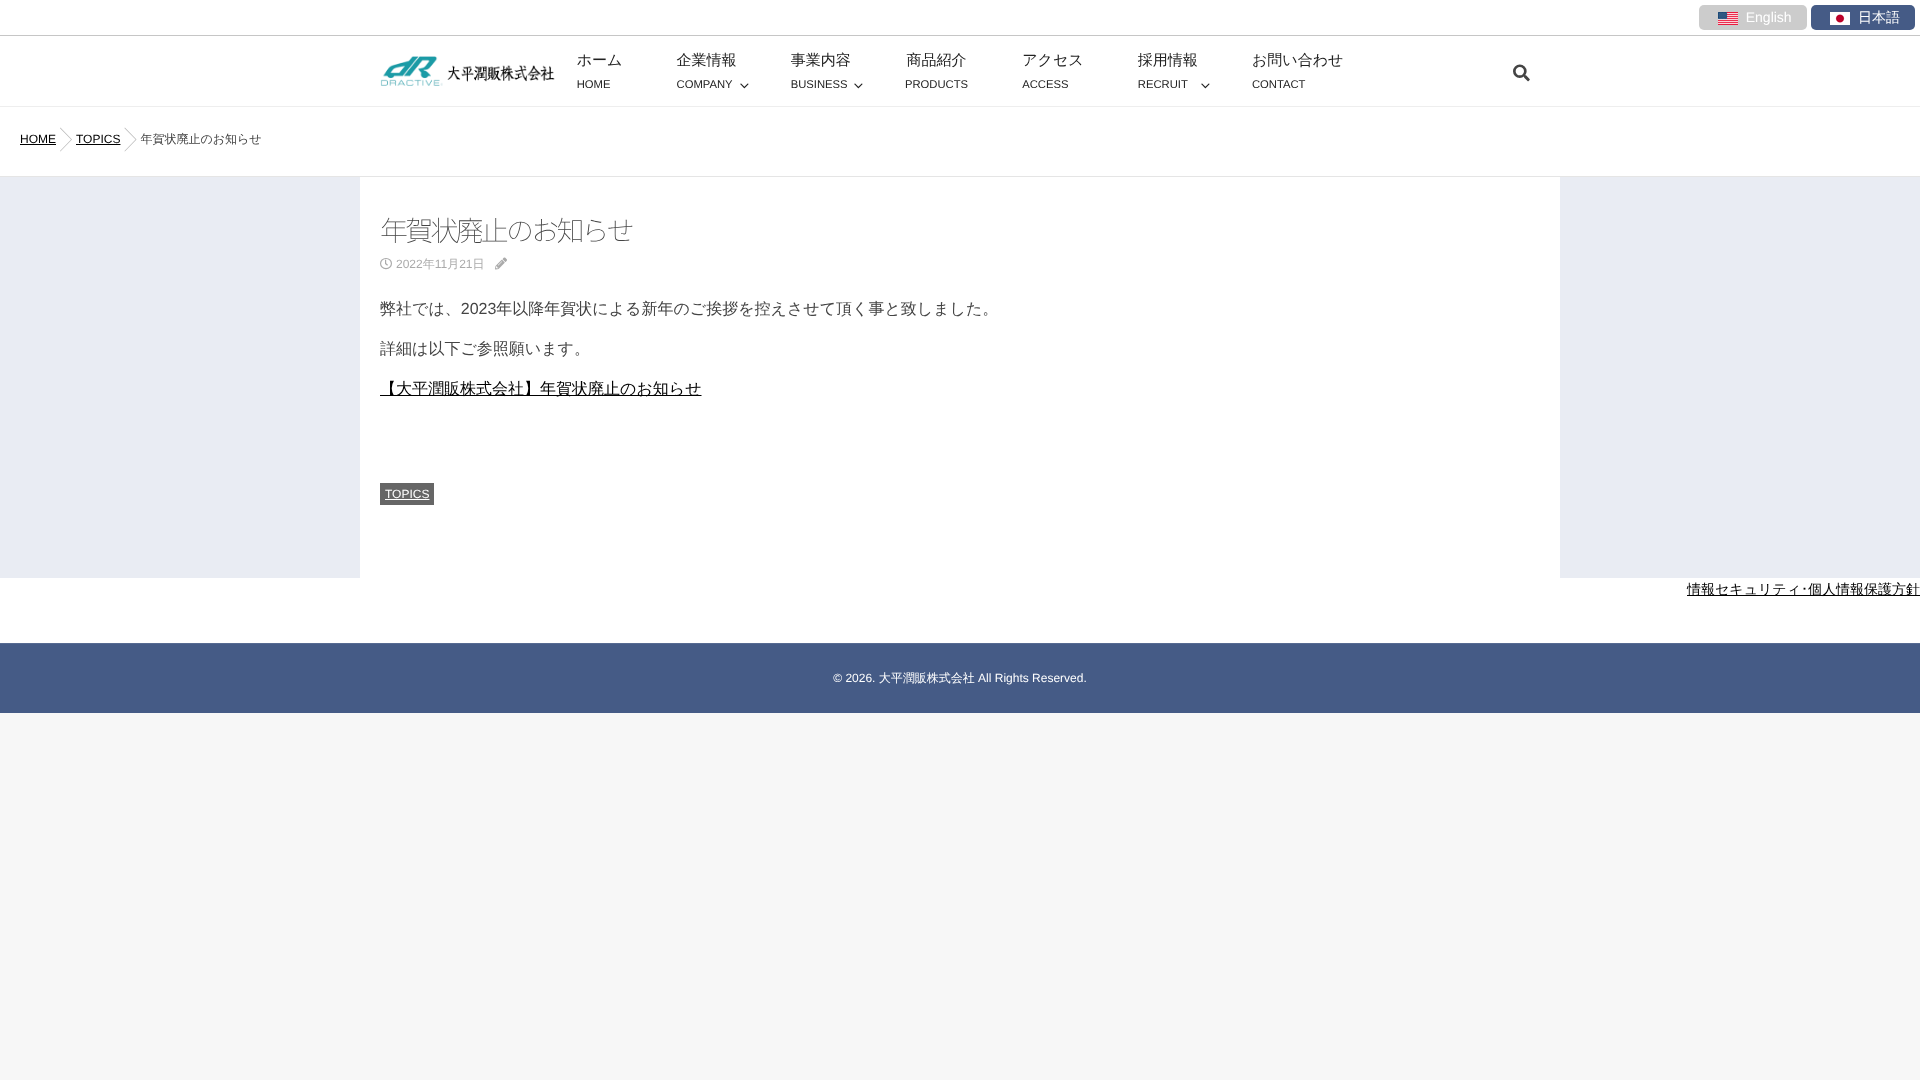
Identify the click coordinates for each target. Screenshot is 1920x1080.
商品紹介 (936, 71)
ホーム (600, 71)
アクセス (1052, 71)
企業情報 (707, 71)
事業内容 (821, 71)
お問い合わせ (1297, 71)
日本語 (1879, 17)
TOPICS (407, 494)
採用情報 (1168, 71)
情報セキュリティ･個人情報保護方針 (1803, 589)
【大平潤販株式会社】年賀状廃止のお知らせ (541, 389)
